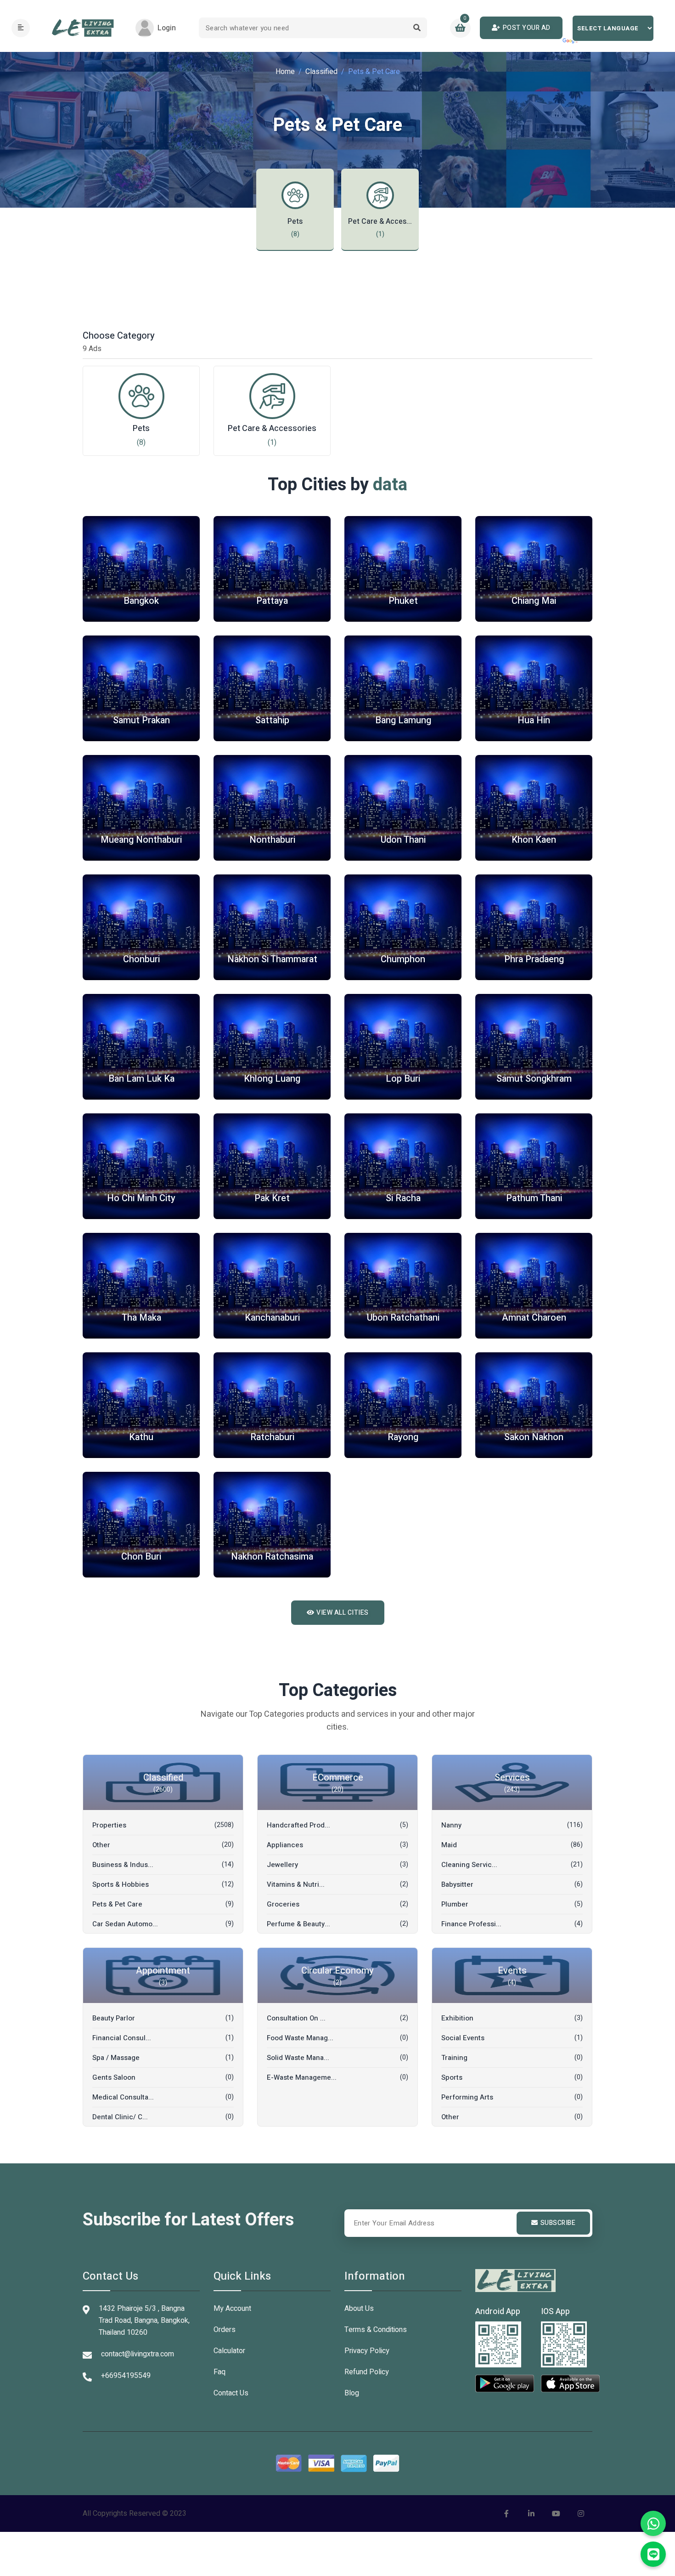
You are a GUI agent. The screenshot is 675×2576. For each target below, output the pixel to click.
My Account (232, 2309)
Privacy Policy (367, 2351)
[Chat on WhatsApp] (653, 2523)
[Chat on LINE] (653, 2554)
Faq (219, 2372)
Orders (225, 2330)
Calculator (229, 2351)
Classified (321, 72)
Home (285, 72)
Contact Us (231, 2393)
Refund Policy (367, 2372)
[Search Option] (417, 28)
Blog (352, 2393)
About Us (359, 2309)
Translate (571, 41)
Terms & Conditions (376, 2330)
